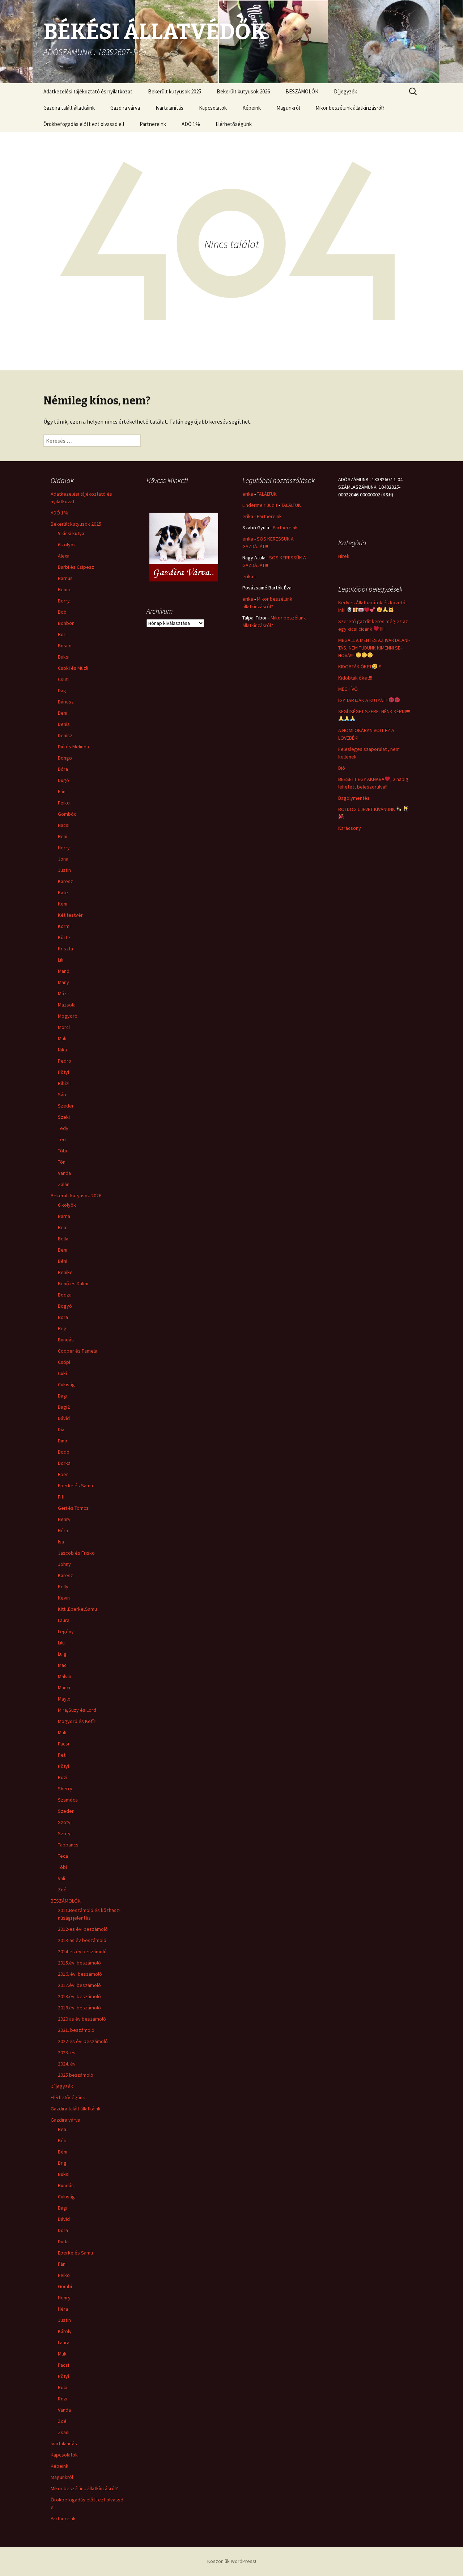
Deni (63, 713)
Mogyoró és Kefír (77, 1721)
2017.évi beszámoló (79, 1985)
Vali (61, 1878)
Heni (63, 836)
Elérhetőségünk (234, 124)
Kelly (63, 1587)
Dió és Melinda (73, 747)
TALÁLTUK (267, 494)
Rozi (63, 1777)
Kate (63, 892)
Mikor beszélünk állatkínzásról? (350, 108)
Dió (342, 768)
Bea (62, 1227)
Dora (63, 2230)
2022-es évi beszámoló (83, 2041)
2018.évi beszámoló (79, 1996)
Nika (62, 1050)
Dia (61, 1429)
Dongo (65, 758)
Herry (64, 848)
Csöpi (64, 1362)
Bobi (63, 612)
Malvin (65, 1676)
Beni (63, 1250)
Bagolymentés (354, 798)
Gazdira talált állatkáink (69, 108)
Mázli (63, 993)
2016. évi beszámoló (80, 1974)
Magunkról (288, 108)
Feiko (64, 803)
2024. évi (67, 2064)
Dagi (63, 1396)
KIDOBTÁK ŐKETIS (360, 667)
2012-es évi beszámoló (83, 1929)
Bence (65, 589)
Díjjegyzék (345, 91)
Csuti (63, 679)
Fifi (61, 1497)
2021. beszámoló (76, 2030)
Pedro (65, 1061)
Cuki (62, 1373)
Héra (63, 1530)
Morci (64, 1027)
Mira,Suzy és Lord (77, 1710)
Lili (61, 960)
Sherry (65, 1789)
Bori (62, 634)
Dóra (63, 769)
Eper (63, 1474)
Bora (63, 1317)
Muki (63, 1038)
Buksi (64, 657)
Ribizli (64, 1083)
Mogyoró (68, 1016)
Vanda (64, 1173)
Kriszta (65, 949)
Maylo (64, 1699)
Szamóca (68, 1800)
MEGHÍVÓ (348, 689)
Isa (61, 1542)
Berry (64, 601)
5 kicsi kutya (71, 533)
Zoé (62, 1890)
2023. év (67, 2052)
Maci (63, 1665)
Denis (64, 724)
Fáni (62, 791)
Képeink (252, 108)
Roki (63, 2387)
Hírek (344, 556)
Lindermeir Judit (260, 505)
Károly (65, 2331)
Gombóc (67, 814)
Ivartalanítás (169, 108)
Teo (62, 1139)
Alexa (64, 556)
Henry (64, 1519)
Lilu (61, 1643)
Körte (64, 937)
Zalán (64, 1184)
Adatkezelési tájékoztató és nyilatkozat (88, 91)
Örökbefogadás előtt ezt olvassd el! (84, 124)
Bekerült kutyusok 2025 (175, 91)
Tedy (63, 1128)
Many (63, 982)
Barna (64, 1216)
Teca (63, 1856)
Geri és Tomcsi (74, 1508)
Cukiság (66, 1384)
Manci (64, 1688)
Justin (64, 870)
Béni (63, 1261)
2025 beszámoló (76, 2075)
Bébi (63, 2140)
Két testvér (70, 915)
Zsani (64, 2432)
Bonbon (66, 623)
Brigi (63, 1328)
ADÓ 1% (191, 124)
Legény (66, 1631)
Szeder (66, 1106)
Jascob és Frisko (76, 1553)
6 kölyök (67, 545)
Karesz (65, 881)
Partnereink (153, 124)
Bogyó (65, 1306)
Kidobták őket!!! (355, 678)
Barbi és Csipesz (76, 567)
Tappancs (68, 1845)
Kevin (64, 1598)
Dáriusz (66, 702)
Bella (63, 1239)
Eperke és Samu (75, 1485)
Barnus (65, 578)
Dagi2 (64, 1407)
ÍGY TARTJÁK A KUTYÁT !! (363, 700)
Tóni (62, 1162)
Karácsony (350, 828)
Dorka (64, 1463)
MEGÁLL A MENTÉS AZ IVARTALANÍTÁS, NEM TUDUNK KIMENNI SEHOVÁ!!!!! (374, 648)
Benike (65, 1272)
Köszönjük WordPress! (232, 2561)
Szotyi (65, 1822)
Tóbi (62, 1151)
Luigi (63, 1654)
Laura (64, 1620)
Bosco (65, 646)
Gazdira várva (125, 108)
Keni (63, 904)
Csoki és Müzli (73, 668)
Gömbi (65, 2286)
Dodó (64, 1452)
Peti (62, 1755)
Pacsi (63, 1744)
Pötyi (63, 1072)
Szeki (64, 1117)
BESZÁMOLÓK (302, 91)
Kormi (64, 926)
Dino (63, 1441)
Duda (63, 2241)
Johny (64, 1564)
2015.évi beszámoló (79, 1963)
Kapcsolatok (213, 108)
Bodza (65, 1295)
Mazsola (67, 1005)
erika (248, 494)
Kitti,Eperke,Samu (77, 1609)
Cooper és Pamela (78, 1351)
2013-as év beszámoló (82, 1940)
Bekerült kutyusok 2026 (243, 91)
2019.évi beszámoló (79, 2008)
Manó (64, 971)
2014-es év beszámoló (82, 1951)
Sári (62, 1094)
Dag (62, 690)
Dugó (63, 780)
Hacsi (64, 825)
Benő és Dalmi (73, 1283)
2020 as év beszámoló (82, 2019)
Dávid (64, 1418)
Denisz (65, 735)
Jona (63, 859)
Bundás (66, 1340)
